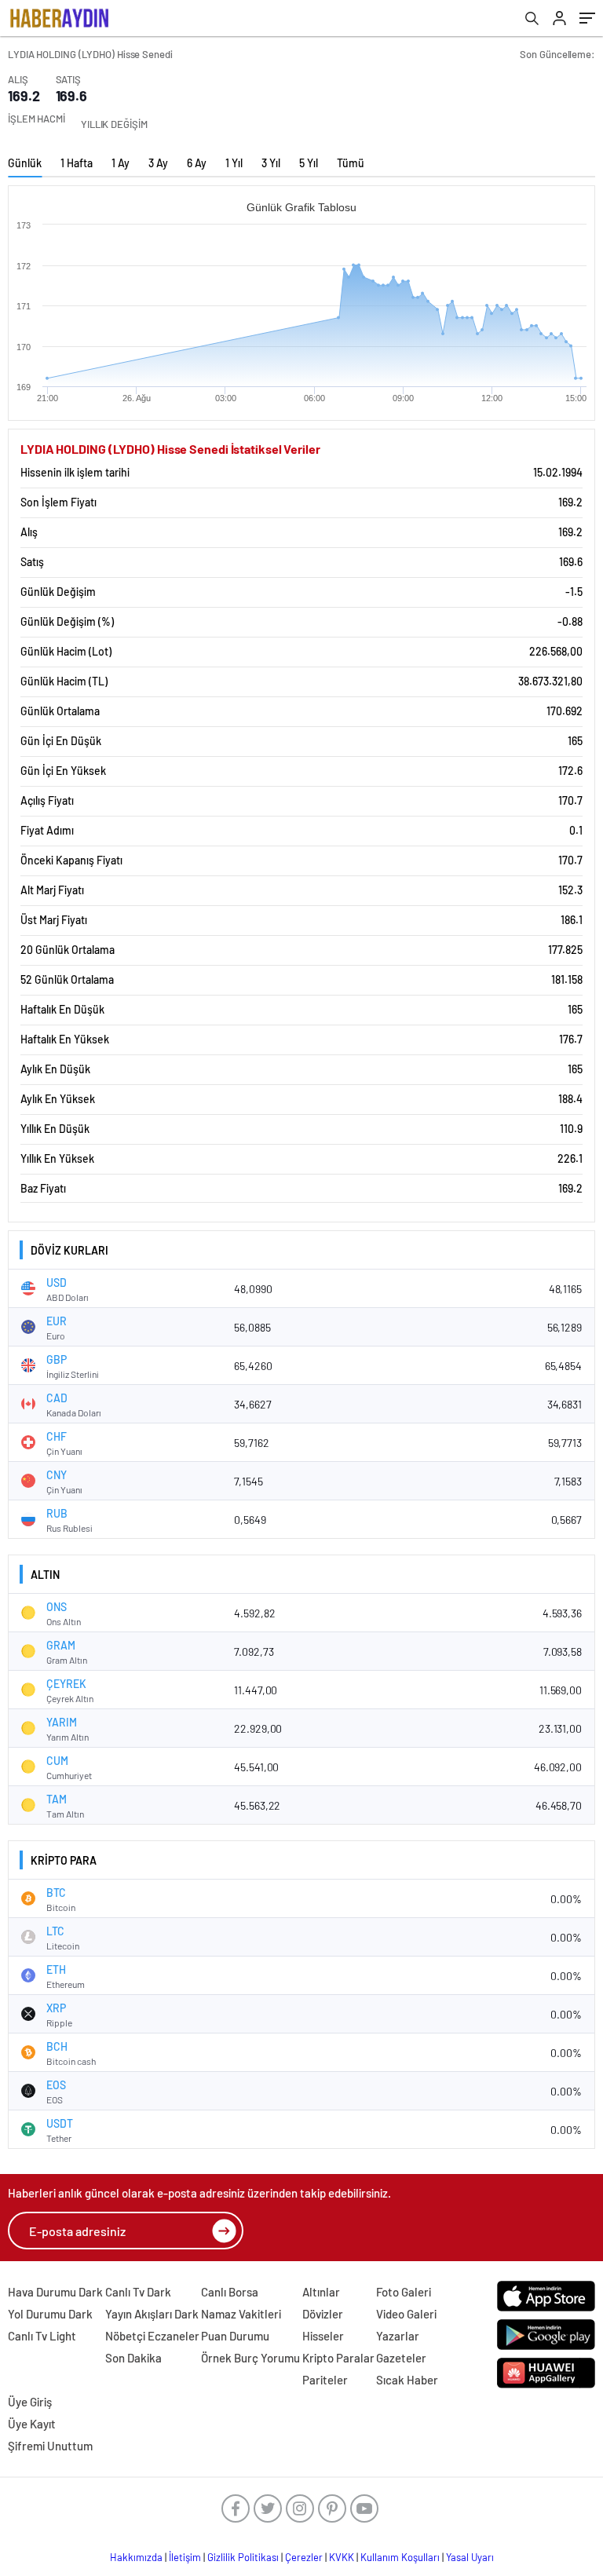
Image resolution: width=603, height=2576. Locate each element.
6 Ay (197, 163)
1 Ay (121, 163)
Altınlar (321, 2292)
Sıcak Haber (407, 2380)
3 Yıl (271, 163)
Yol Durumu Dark (50, 2314)
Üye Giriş (30, 2402)
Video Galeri (406, 2314)
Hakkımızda (136, 2557)
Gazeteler (401, 2358)
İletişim (185, 2557)
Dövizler (323, 2314)
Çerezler (304, 2557)
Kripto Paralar (338, 2358)
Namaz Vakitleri (241, 2314)
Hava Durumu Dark (55, 2292)
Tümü (351, 163)
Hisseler (323, 2336)
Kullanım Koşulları (400, 2557)
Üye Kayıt (32, 2424)
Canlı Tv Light (42, 2336)
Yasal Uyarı (470, 2557)
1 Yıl (234, 163)
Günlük (25, 163)
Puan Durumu (235, 2336)
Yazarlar (398, 2336)
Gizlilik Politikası (243, 2557)
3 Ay (158, 163)
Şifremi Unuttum (50, 2446)
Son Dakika (133, 2358)
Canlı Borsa (230, 2292)
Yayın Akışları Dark (152, 2314)
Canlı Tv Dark (138, 2292)
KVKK (342, 2557)
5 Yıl (309, 163)
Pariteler (325, 2380)
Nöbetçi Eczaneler (152, 2336)
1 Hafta (77, 163)
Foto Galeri (404, 2292)
